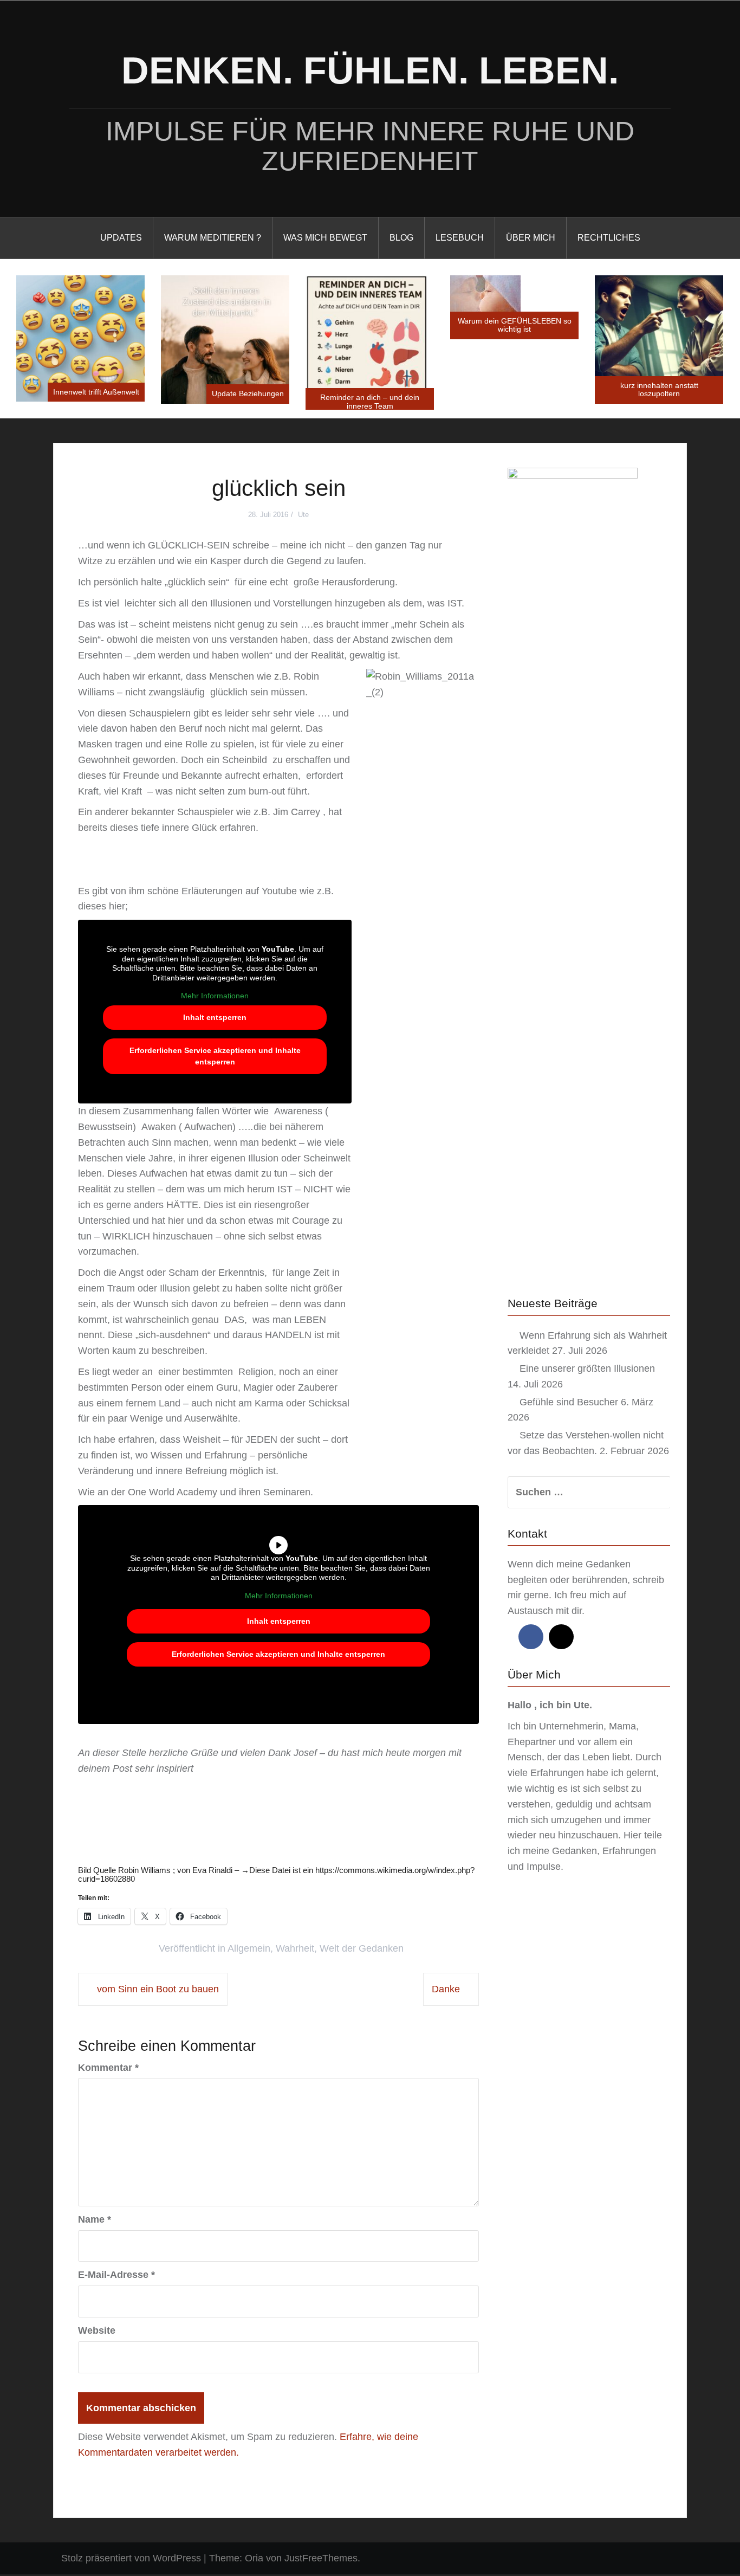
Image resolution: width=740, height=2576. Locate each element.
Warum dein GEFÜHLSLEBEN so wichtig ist (370, 325)
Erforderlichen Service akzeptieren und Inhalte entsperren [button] (215, 1058)
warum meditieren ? (213, 238)
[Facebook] (531, 1638)
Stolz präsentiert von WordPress (131, 2560)
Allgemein (249, 1951)
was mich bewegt (325, 238)
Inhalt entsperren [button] (215, 1019)
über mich (531, 238)
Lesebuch (460, 238)
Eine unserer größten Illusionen (587, 1370)
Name (95, 2221)
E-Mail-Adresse (116, 2277)
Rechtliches (609, 238)
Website (97, 2332)
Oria (254, 2560)
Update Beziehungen (103, 393)
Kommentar (108, 2069)
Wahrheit (295, 1951)
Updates (121, 238)
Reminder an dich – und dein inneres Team (225, 401)
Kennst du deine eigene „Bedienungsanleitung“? (659, 347)
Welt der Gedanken (362, 1951)
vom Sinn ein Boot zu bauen (158, 1991)
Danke (446, 1991)
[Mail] (561, 1638)
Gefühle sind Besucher (569, 1404)
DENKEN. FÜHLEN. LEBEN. (370, 70)
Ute (303, 516)
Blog (401, 238)
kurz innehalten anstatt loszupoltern (515, 389)
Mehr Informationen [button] (215, 998)
